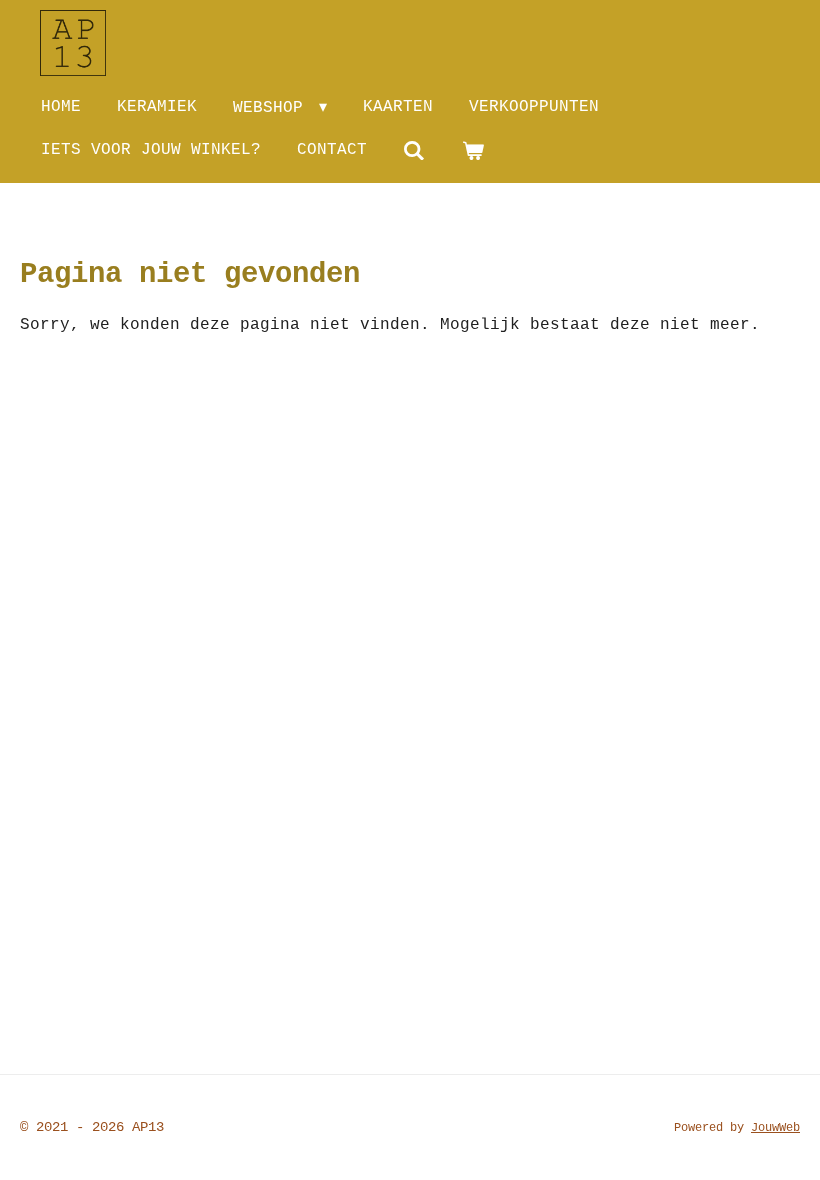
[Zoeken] (414, 151)
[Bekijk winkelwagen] (472, 151)
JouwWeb (775, 1128)
